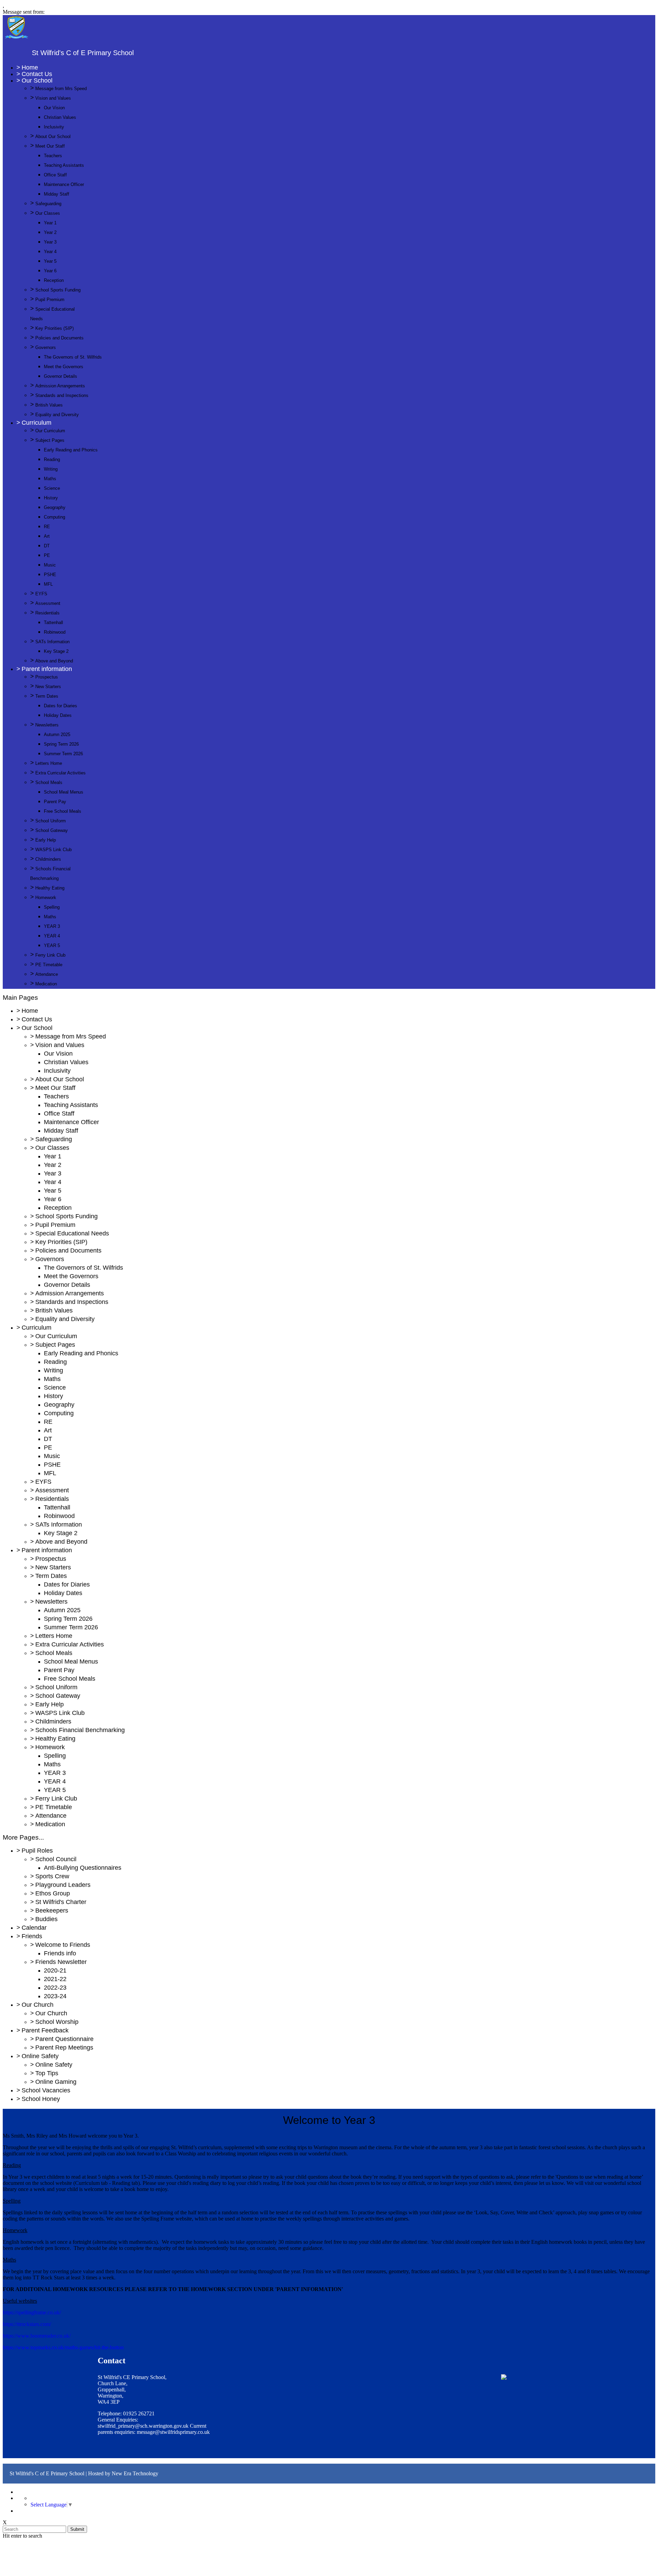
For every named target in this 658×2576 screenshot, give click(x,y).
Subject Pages (50, 440)
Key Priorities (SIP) (54, 328)
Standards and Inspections (62, 395)
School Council (56, 1859)
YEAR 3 (52, 926)
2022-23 (55, 1988)
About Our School (53, 136)
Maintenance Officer (64, 184)
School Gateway (52, 830)
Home (30, 67)
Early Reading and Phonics (71, 450)
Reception (54, 280)
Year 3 (50, 242)
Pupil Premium (50, 300)
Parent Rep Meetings (64, 2048)
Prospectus (47, 677)
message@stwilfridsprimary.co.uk (173, 2432)
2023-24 (55, 1996)
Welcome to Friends (63, 1945)
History (51, 498)
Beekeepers (52, 1911)
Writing (51, 469)
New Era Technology (135, 2473)
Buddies (46, 1919)
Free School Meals (63, 811)
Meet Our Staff (50, 146)
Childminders (48, 859)
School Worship (57, 2022)
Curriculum (36, 423)
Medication (46, 984)
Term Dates (47, 696)
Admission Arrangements (60, 386)
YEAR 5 (52, 945)
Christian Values (60, 117)
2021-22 (55, 1979)
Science (52, 488)
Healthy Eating (50, 888)
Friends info (60, 1953)
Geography (55, 507)
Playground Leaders (63, 1885)
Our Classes (48, 213)
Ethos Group (53, 1893)
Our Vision (54, 108)
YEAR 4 (52, 936)
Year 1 (50, 223)
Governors (46, 347)
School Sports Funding (58, 290)
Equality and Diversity (57, 415)
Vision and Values (53, 98)
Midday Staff (57, 194)
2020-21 (55, 1970)
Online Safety (40, 2056)
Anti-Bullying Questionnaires (83, 1868)
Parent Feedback (45, 2030)
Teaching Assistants (64, 165)
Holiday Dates (58, 715)
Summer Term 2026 (63, 754)
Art (47, 536)
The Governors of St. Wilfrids (73, 357)
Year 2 (50, 232)
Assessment (48, 603)
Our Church (38, 2005)
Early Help (46, 840)
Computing (54, 517)
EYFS (41, 594)
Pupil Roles (37, 1851)
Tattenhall (53, 623)
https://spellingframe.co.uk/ (32, 2312)
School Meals (49, 782)
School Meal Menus (64, 792)
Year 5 (50, 261)
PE (47, 555)
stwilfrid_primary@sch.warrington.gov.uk (143, 2426)
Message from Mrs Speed (61, 89)
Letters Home (49, 763)
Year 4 (50, 252)
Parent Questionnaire (64, 2039)
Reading (52, 459)
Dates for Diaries (60, 706)
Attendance (47, 974)
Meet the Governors (64, 367)
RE (47, 527)
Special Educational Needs (72, 1233)
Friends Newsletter (61, 1962)
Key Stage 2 (56, 651)
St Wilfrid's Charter (61, 1902)
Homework (46, 898)
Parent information (47, 669)
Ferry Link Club (50, 955)
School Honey (41, 2099)
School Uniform (51, 821)
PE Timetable (49, 965)
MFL (48, 584)
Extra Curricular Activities (60, 773)
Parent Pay (55, 802)
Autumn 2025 (57, 735)
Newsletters (47, 725)
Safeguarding (48, 204)
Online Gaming (56, 2082)
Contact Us (37, 74)
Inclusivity (54, 127)
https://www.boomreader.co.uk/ (37, 2336)
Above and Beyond (54, 661)
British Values (49, 405)
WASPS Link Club (53, 850)
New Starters (48, 687)
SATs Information (52, 642)
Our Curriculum (50, 431)
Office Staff (55, 175)
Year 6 (50, 271)
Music (50, 565)
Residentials (47, 613)
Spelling (52, 907)
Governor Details (60, 376)
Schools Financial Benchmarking (80, 1730)
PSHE (50, 575)
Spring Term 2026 (61, 744)
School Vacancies (46, 2090)
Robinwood (55, 632)
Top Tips (47, 2073)
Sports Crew (52, 1876)
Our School (37, 80)
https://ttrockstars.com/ (27, 2324)
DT (47, 546)
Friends (32, 1936)
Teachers (53, 156)
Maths (50, 479)
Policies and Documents (59, 338)
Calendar (34, 1928)
